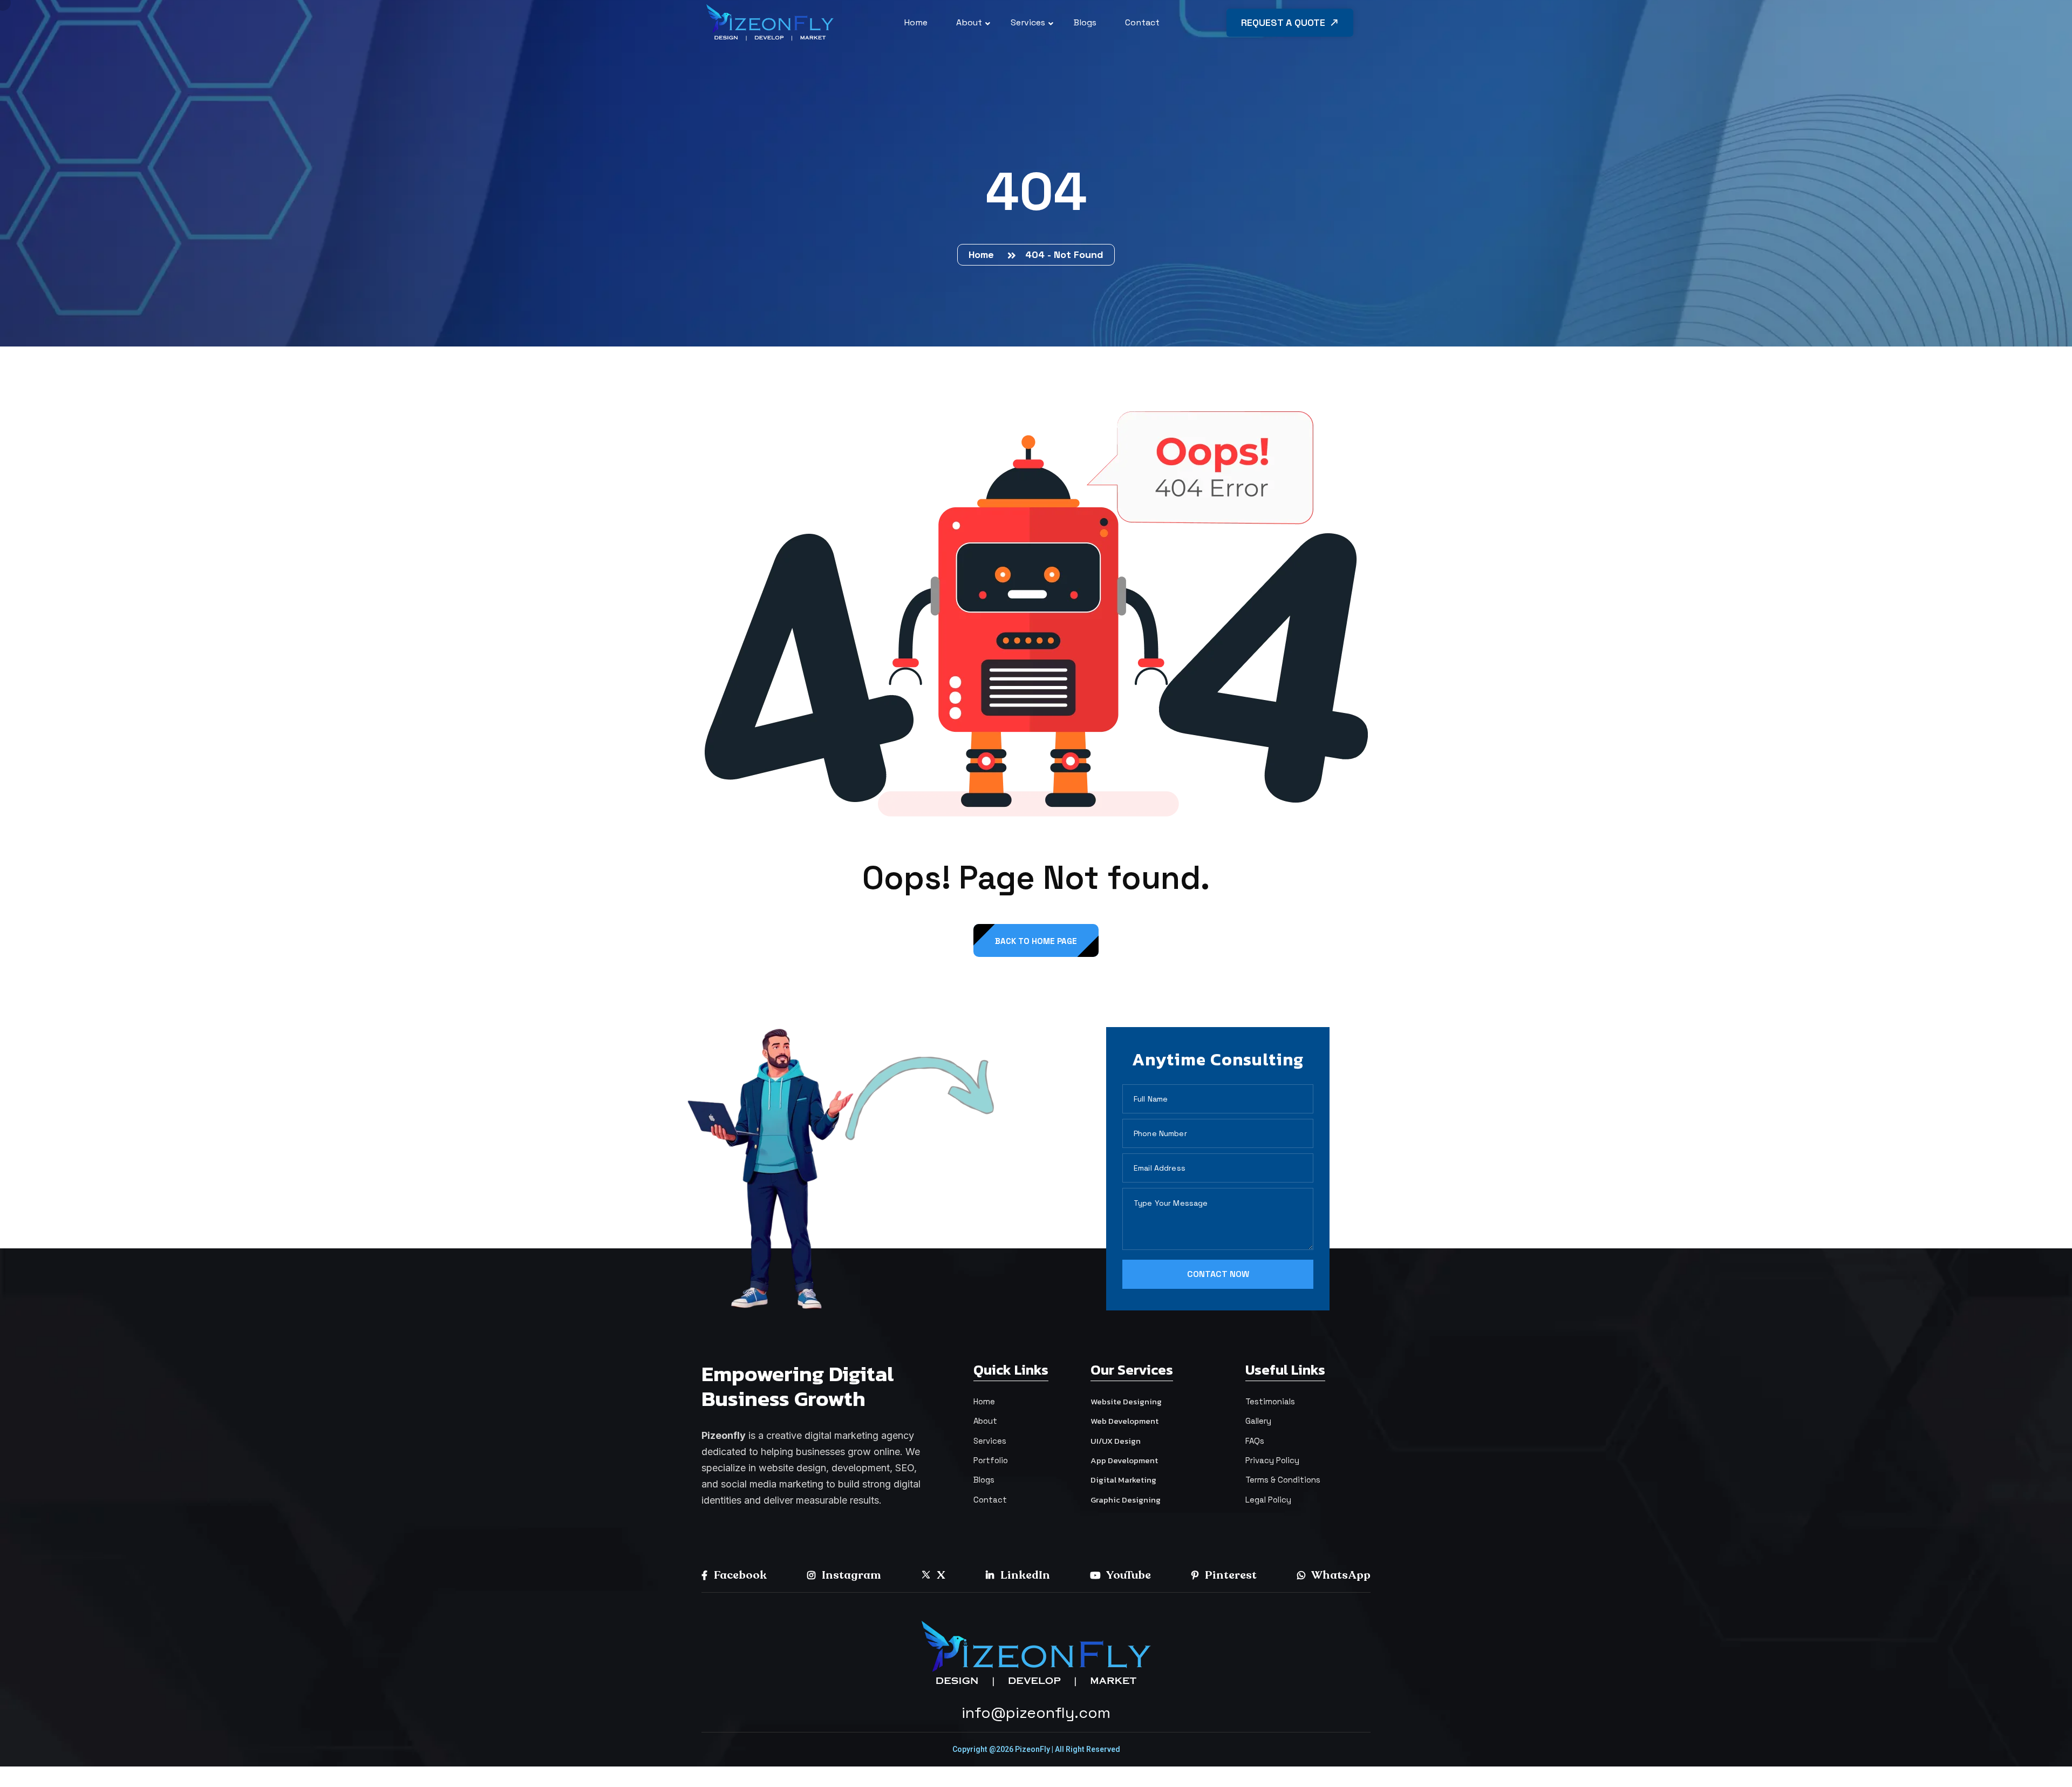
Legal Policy (1268, 1500)
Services (990, 1441)
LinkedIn (1024, 1575)
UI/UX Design (1116, 1441)
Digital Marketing (1123, 1480)
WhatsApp (1340, 1575)
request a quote (1284, 22)
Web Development (1124, 1421)
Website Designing (1126, 1401)
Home (984, 254)
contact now (1218, 1274)
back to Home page (1036, 941)
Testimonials (1270, 1401)
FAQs (1255, 1441)
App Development (1124, 1460)
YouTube (1128, 1575)
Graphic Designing (1126, 1500)
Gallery (1258, 1421)
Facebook (739, 1575)
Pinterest (1230, 1575)
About (985, 1421)
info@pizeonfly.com (1036, 1713)
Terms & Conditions (1283, 1480)
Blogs (984, 1480)
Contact (990, 1500)
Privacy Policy (1272, 1460)
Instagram (850, 1575)
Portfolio (991, 1460)
